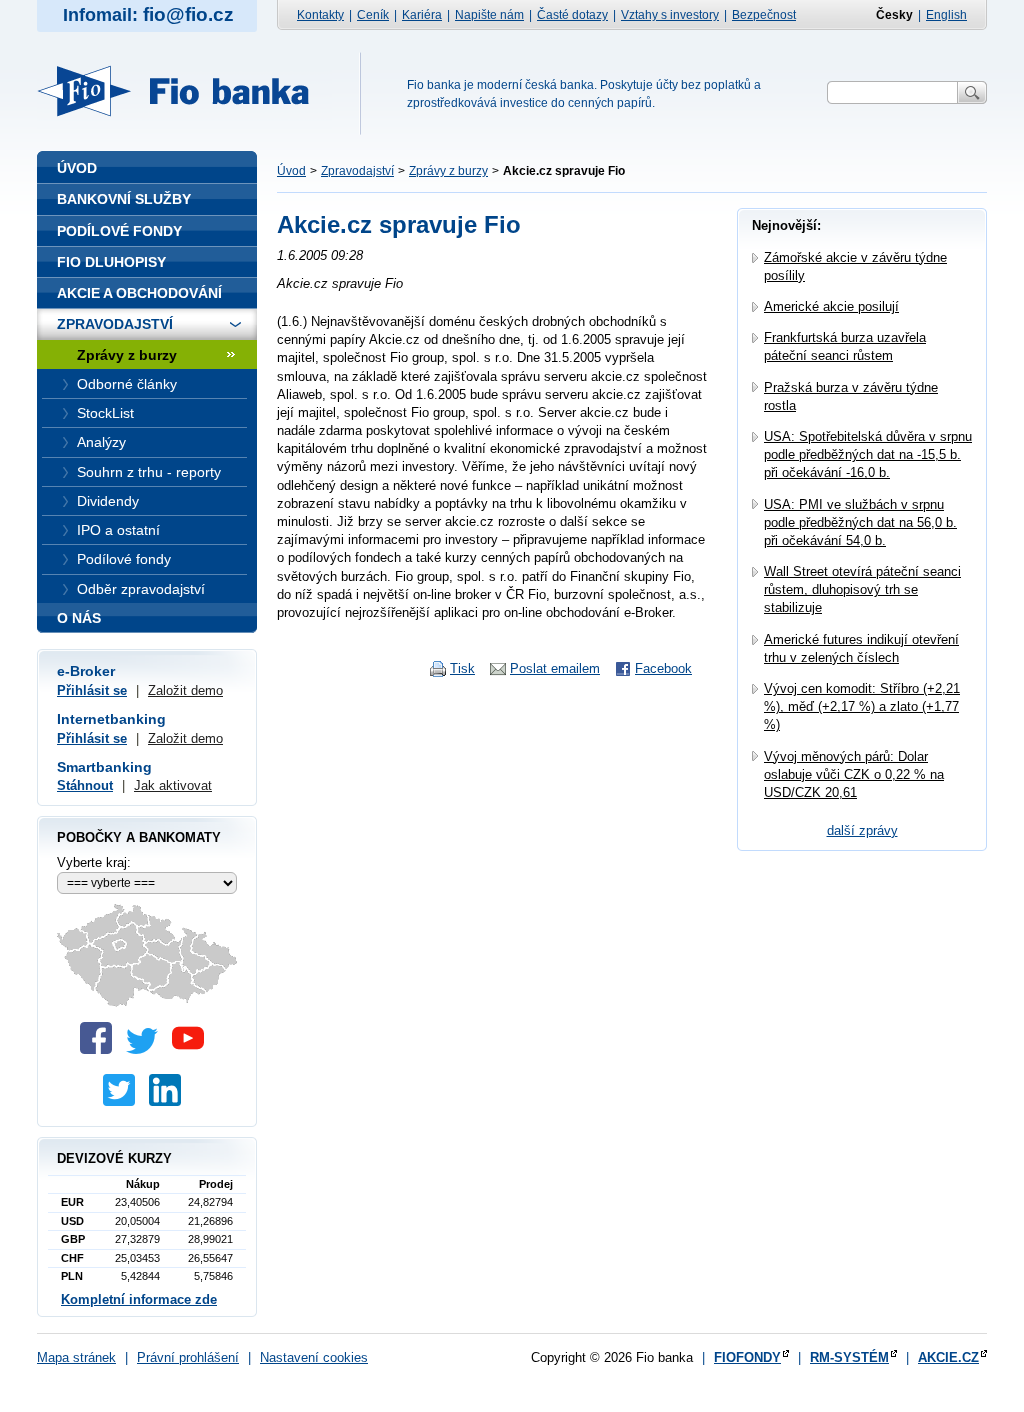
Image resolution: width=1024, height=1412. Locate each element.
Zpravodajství (357, 171)
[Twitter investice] (124, 1101)
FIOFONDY (747, 1357)
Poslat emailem (555, 668)
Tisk (462, 668)
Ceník (373, 15)
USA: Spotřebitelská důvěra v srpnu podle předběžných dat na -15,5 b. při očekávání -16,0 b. (868, 454)
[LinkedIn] (170, 1101)
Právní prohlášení (188, 1357)
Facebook (663, 668)
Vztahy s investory (670, 15)
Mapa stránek (76, 1357)
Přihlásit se (92, 690)
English (946, 15)
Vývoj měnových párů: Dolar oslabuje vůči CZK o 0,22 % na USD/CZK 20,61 (854, 774)
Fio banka (185, 91)
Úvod (291, 171)
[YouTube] (193, 1049)
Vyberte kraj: (94, 862)
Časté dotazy (572, 15)
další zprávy (862, 830)
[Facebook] (101, 1049)
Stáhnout (85, 785)
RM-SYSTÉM (849, 1357)
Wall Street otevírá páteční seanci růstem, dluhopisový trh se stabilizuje (862, 589)
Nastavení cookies (314, 1357)
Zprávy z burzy (448, 171)
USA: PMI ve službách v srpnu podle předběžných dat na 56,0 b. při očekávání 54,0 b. (860, 522)
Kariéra (422, 15)
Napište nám (489, 15)
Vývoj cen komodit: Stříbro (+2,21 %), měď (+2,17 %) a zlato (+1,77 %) (862, 706)
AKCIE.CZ (948, 1357)
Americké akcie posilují (831, 306)
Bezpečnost (764, 15)
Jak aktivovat (173, 785)
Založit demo (185, 690)
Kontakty (320, 15)
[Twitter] (147, 1049)
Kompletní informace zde (139, 1299)
